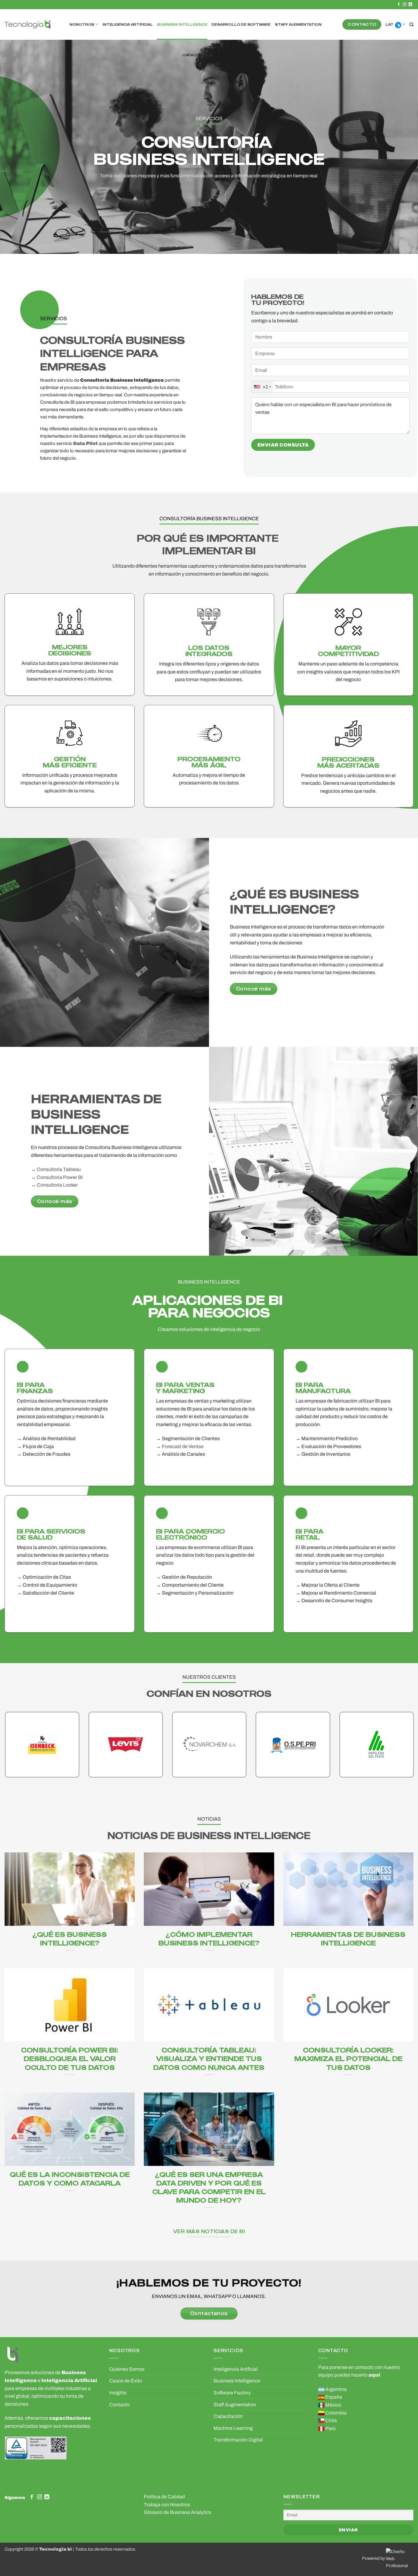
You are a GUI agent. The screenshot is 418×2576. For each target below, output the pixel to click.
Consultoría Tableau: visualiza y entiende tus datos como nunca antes (209, 2058)
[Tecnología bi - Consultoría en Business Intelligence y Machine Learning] (28, 25)
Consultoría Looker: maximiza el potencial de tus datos (348, 2058)
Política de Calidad (164, 2497)
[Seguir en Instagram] (405, 5)
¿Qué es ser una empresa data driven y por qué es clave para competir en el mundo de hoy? (209, 2187)
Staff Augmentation (298, 24)
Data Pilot (85, 443)
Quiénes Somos (127, 2369)
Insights (118, 2393)
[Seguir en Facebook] (399, 5)
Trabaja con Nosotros (167, 2505)
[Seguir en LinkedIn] (410, 5)
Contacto (119, 2405)
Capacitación (198, 55)
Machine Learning (233, 2428)
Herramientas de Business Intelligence (348, 1938)
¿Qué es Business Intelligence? (70, 1938)
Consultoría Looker (57, 1185)
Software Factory (232, 2393)
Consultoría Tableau (59, 1169)
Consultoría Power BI (60, 1177)
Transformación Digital (238, 2440)
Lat (389, 24)
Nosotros (82, 24)
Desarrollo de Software (241, 24)
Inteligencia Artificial (127, 24)
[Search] (411, 24)
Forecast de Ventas (183, 1446)
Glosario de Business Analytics (177, 2512)
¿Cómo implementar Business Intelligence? (209, 1938)
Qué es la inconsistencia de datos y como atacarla (70, 2179)
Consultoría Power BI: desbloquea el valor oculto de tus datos (70, 2058)
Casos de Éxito (126, 2381)
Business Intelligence (182, 24)
